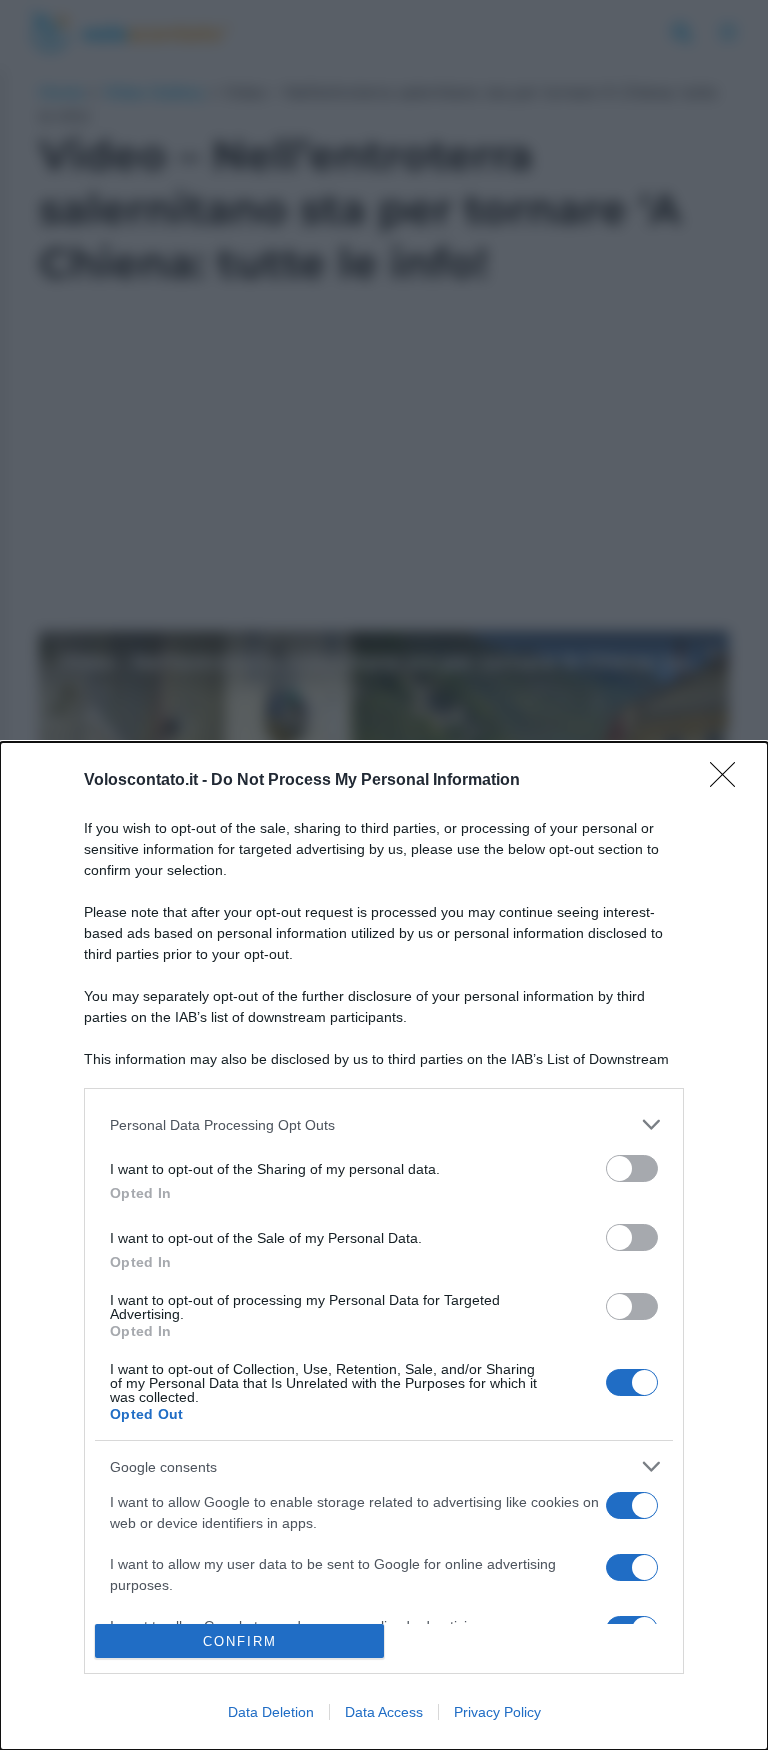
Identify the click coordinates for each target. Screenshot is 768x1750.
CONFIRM (240, 1641)
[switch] (632, 1168)
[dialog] (384, 1246)
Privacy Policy (497, 1712)
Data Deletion (271, 1712)
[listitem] (384, 1124)
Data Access (384, 1712)
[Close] (729, 781)
